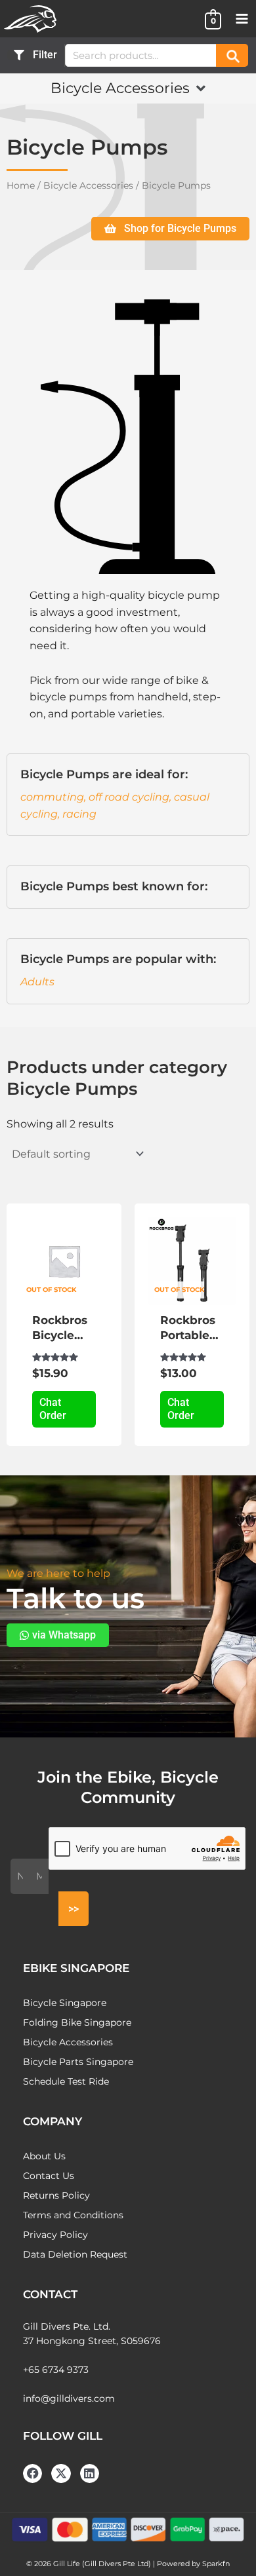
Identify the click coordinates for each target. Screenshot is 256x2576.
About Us (44, 2156)
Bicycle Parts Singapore (78, 2062)
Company (53, 2121)
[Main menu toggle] (242, 19)
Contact (50, 2294)
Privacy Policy (55, 2235)
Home (21, 185)
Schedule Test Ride (66, 2081)
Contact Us (49, 2176)
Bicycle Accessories (88, 185)
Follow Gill (63, 2436)
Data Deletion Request (75, 2254)
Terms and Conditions (73, 2215)
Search (232, 55)
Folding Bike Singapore (77, 2022)
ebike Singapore (76, 1968)
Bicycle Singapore (65, 2003)
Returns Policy (56, 2195)
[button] (128, 88)
